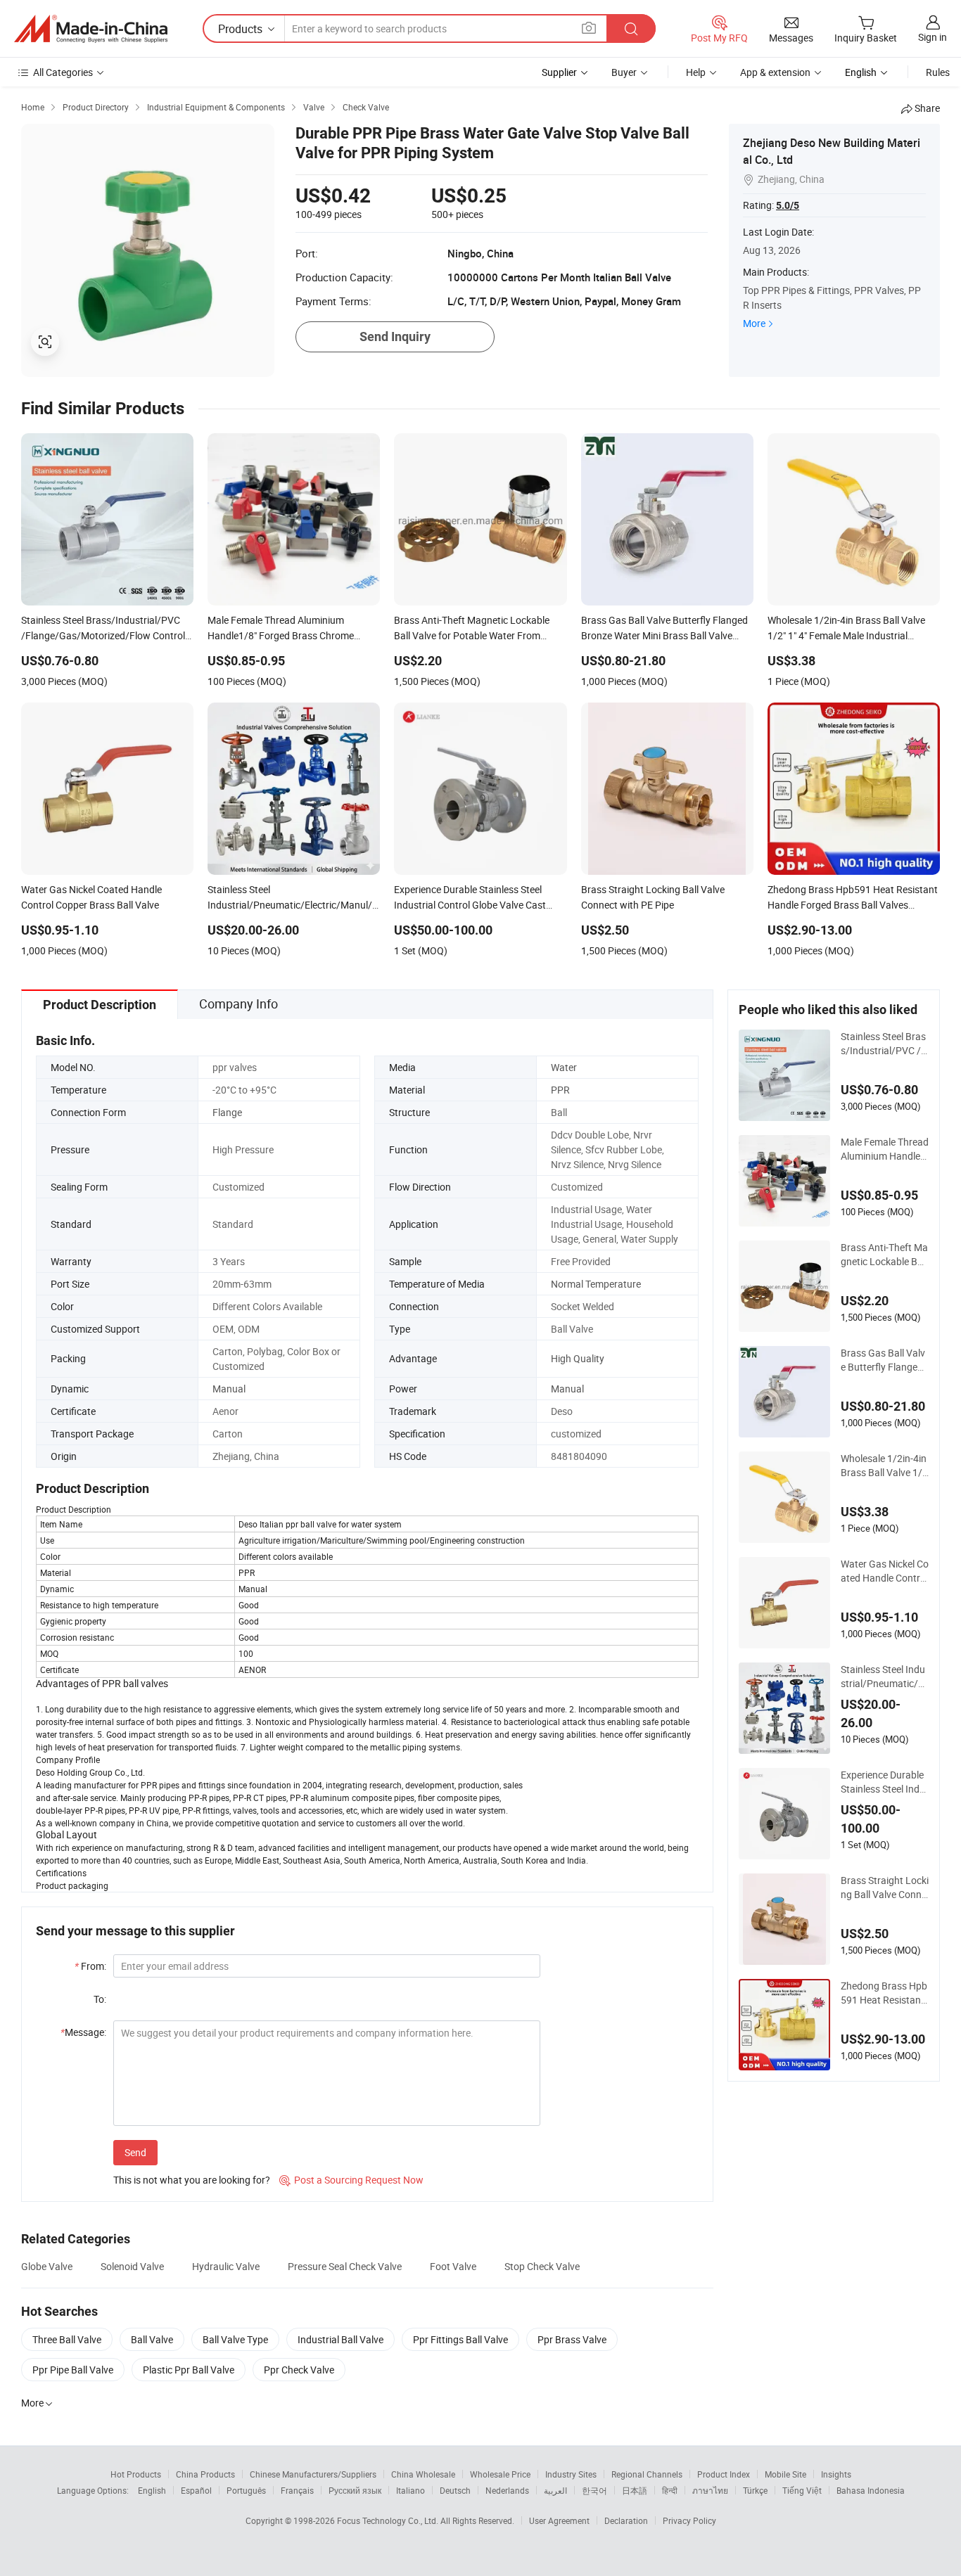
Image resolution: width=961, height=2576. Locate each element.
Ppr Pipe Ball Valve (73, 2370)
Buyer (624, 72)
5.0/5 (788, 205)
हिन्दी (670, 2490)
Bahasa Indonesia (871, 2490)
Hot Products (136, 2474)
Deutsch (455, 2490)
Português (246, 2490)
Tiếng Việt (802, 2490)
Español (196, 2490)
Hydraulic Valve (226, 2266)
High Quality (578, 1358)
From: (90, 1966)
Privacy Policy (689, 2520)
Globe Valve (47, 2266)
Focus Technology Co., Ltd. (389, 2520)
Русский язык (355, 2490)
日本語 (635, 2490)
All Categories (63, 72)
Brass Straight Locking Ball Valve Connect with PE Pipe (885, 1888)
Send (135, 2152)
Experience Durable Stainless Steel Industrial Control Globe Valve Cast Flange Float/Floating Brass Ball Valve (885, 1782)
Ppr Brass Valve (572, 2339)
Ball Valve (152, 2339)
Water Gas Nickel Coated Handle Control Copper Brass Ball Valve (885, 1571)
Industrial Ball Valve (341, 2339)
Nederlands (507, 2490)
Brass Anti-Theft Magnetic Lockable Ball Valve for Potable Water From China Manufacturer (884, 1255)
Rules (938, 72)
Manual (229, 1389)
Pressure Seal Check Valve (345, 2266)
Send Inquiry (395, 337)
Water (564, 1067)
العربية (555, 2490)
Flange (227, 1112)
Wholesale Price (500, 2474)
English (152, 2490)
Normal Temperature (596, 1284)
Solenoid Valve (132, 2266)
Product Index (724, 2474)
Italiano (411, 2490)
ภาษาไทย (710, 2490)
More (754, 323)
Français (297, 2490)
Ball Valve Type (235, 2339)
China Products (205, 2474)
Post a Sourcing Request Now (351, 2180)
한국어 (594, 2490)
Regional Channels (647, 2474)
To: (100, 1999)
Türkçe (755, 2490)
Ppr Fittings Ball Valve (460, 2339)
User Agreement (559, 2520)
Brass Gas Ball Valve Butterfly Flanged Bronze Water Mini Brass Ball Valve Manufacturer (885, 1360)
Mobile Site (785, 2474)
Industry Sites (571, 2474)
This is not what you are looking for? (192, 2180)
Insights (836, 2474)
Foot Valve (453, 2266)
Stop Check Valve (542, 2266)
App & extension (775, 72)
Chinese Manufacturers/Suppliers (313, 2474)
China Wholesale (423, 2474)
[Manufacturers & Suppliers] (91, 29)
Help (696, 72)
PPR (560, 1090)
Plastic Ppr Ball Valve (189, 2370)
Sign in (933, 37)
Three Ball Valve (67, 2339)
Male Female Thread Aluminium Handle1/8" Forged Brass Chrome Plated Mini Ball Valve (885, 1149)
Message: (83, 2032)
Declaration (626, 2520)
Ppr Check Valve (299, 2370)
